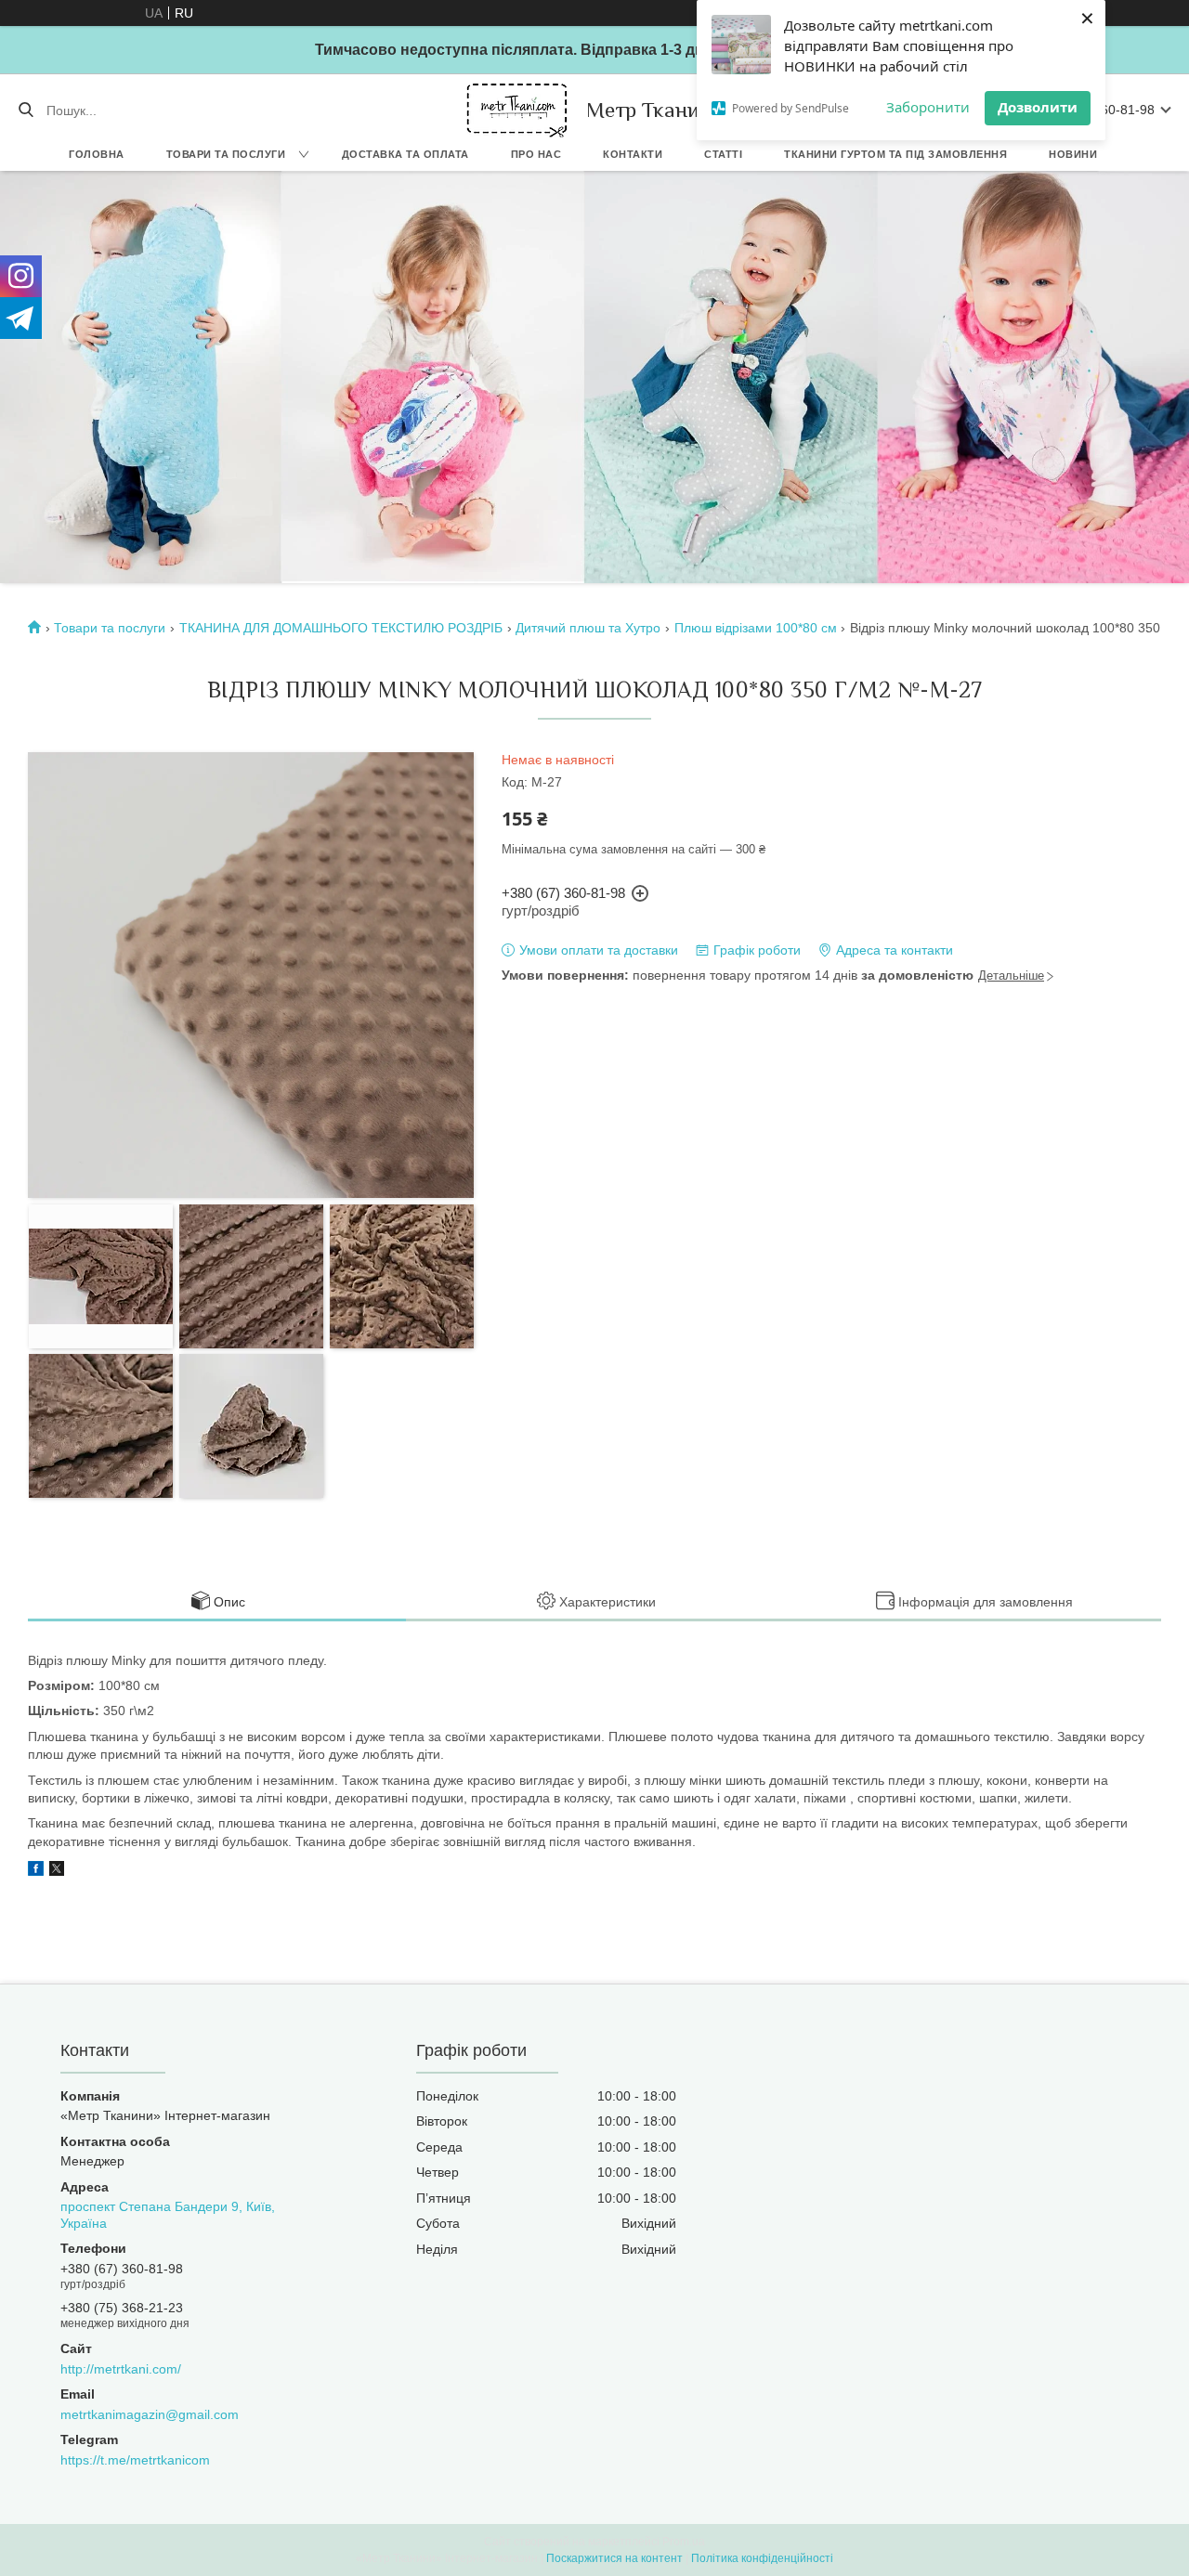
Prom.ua (684, 2542)
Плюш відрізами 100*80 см (756, 628)
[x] (57, 1871)
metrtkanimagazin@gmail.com (150, 2414)
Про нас (536, 154)
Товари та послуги (226, 154)
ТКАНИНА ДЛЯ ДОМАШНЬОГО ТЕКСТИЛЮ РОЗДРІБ (341, 628)
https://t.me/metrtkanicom (135, 2460)
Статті (723, 154)
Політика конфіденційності (762, 2558)
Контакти (633, 154)
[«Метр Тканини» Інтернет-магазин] (517, 110)
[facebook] (36, 1871)
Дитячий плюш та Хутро (588, 628)
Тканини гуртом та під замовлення (895, 154)
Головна (97, 154)
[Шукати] (26, 111)
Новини (1073, 154)
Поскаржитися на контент (614, 2558)
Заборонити (928, 107)
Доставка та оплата (405, 154)
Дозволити (1038, 107)
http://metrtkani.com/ (121, 2369)
